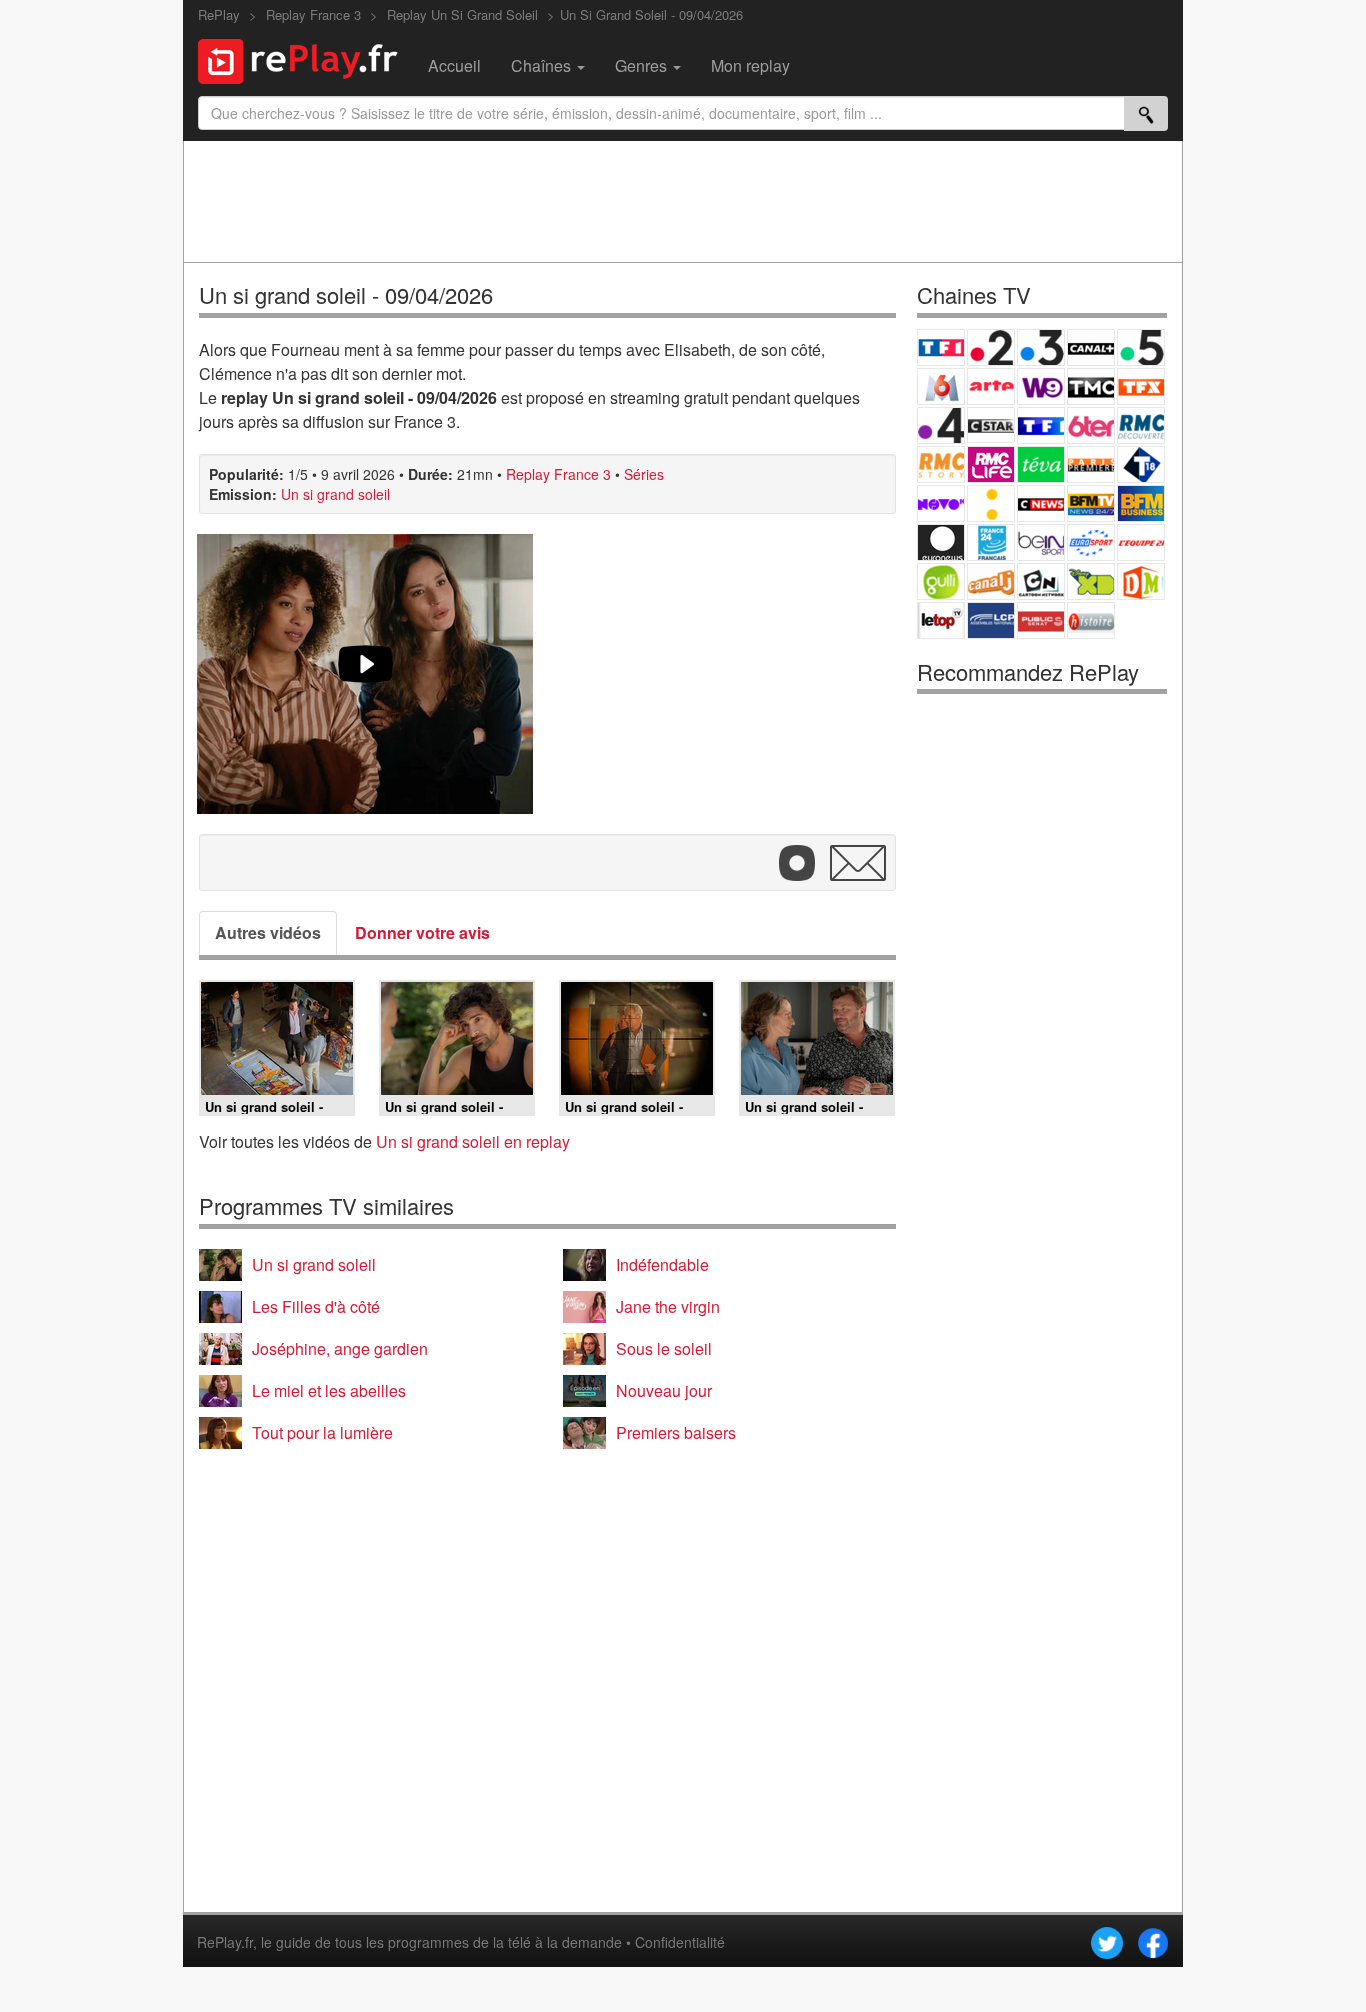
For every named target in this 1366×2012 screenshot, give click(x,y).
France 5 (1141, 347)
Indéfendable (662, 1264)
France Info (991, 503)
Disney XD (1091, 581)
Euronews (941, 542)
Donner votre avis (422, 932)
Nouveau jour (664, 1390)
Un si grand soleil (335, 494)
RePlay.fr (225, 1942)
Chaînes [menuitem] (543, 65)
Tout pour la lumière (322, 1432)
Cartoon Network (1041, 581)
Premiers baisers (676, 1432)
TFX (1141, 386)
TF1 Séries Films (1041, 425)
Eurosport (1091, 542)
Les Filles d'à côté (316, 1306)
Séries (644, 474)
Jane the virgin (668, 1306)
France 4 (941, 425)
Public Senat (1041, 620)
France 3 (1041, 347)
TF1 (941, 347)
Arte (991, 386)
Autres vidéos (268, 932)
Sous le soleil (664, 1348)
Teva (1041, 464)
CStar (991, 425)
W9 (1041, 386)
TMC (1091, 386)
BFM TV (1091, 503)
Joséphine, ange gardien (340, 1348)
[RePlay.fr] (305, 59)
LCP (991, 620)
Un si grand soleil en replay (473, 1141)
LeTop (941, 620)
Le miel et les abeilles (329, 1390)
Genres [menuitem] (643, 65)
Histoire (1091, 620)
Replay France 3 (558, 474)
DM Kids (1141, 581)
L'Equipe (1141, 542)
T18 (1141, 464)
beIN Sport (1041, 542)
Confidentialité (680, 1942)
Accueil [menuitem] (454, 65)
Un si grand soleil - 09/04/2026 (346, 294)
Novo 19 (941, 503)
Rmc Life (991, 464)
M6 (941, 386)
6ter (1091, 425)
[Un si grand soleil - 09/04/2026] (365, 674)
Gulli (941, 581)
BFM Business (1141, 503)
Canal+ (1091, 347)
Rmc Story (941, 464)
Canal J (991, 581)
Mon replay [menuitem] (750, 65)
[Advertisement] (683, 201)
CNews (1041, 503)
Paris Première (1091, 464)
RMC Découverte (1141, 425)
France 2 (991, 347)
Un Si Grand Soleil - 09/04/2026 (651, 14)
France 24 (991, 542)
